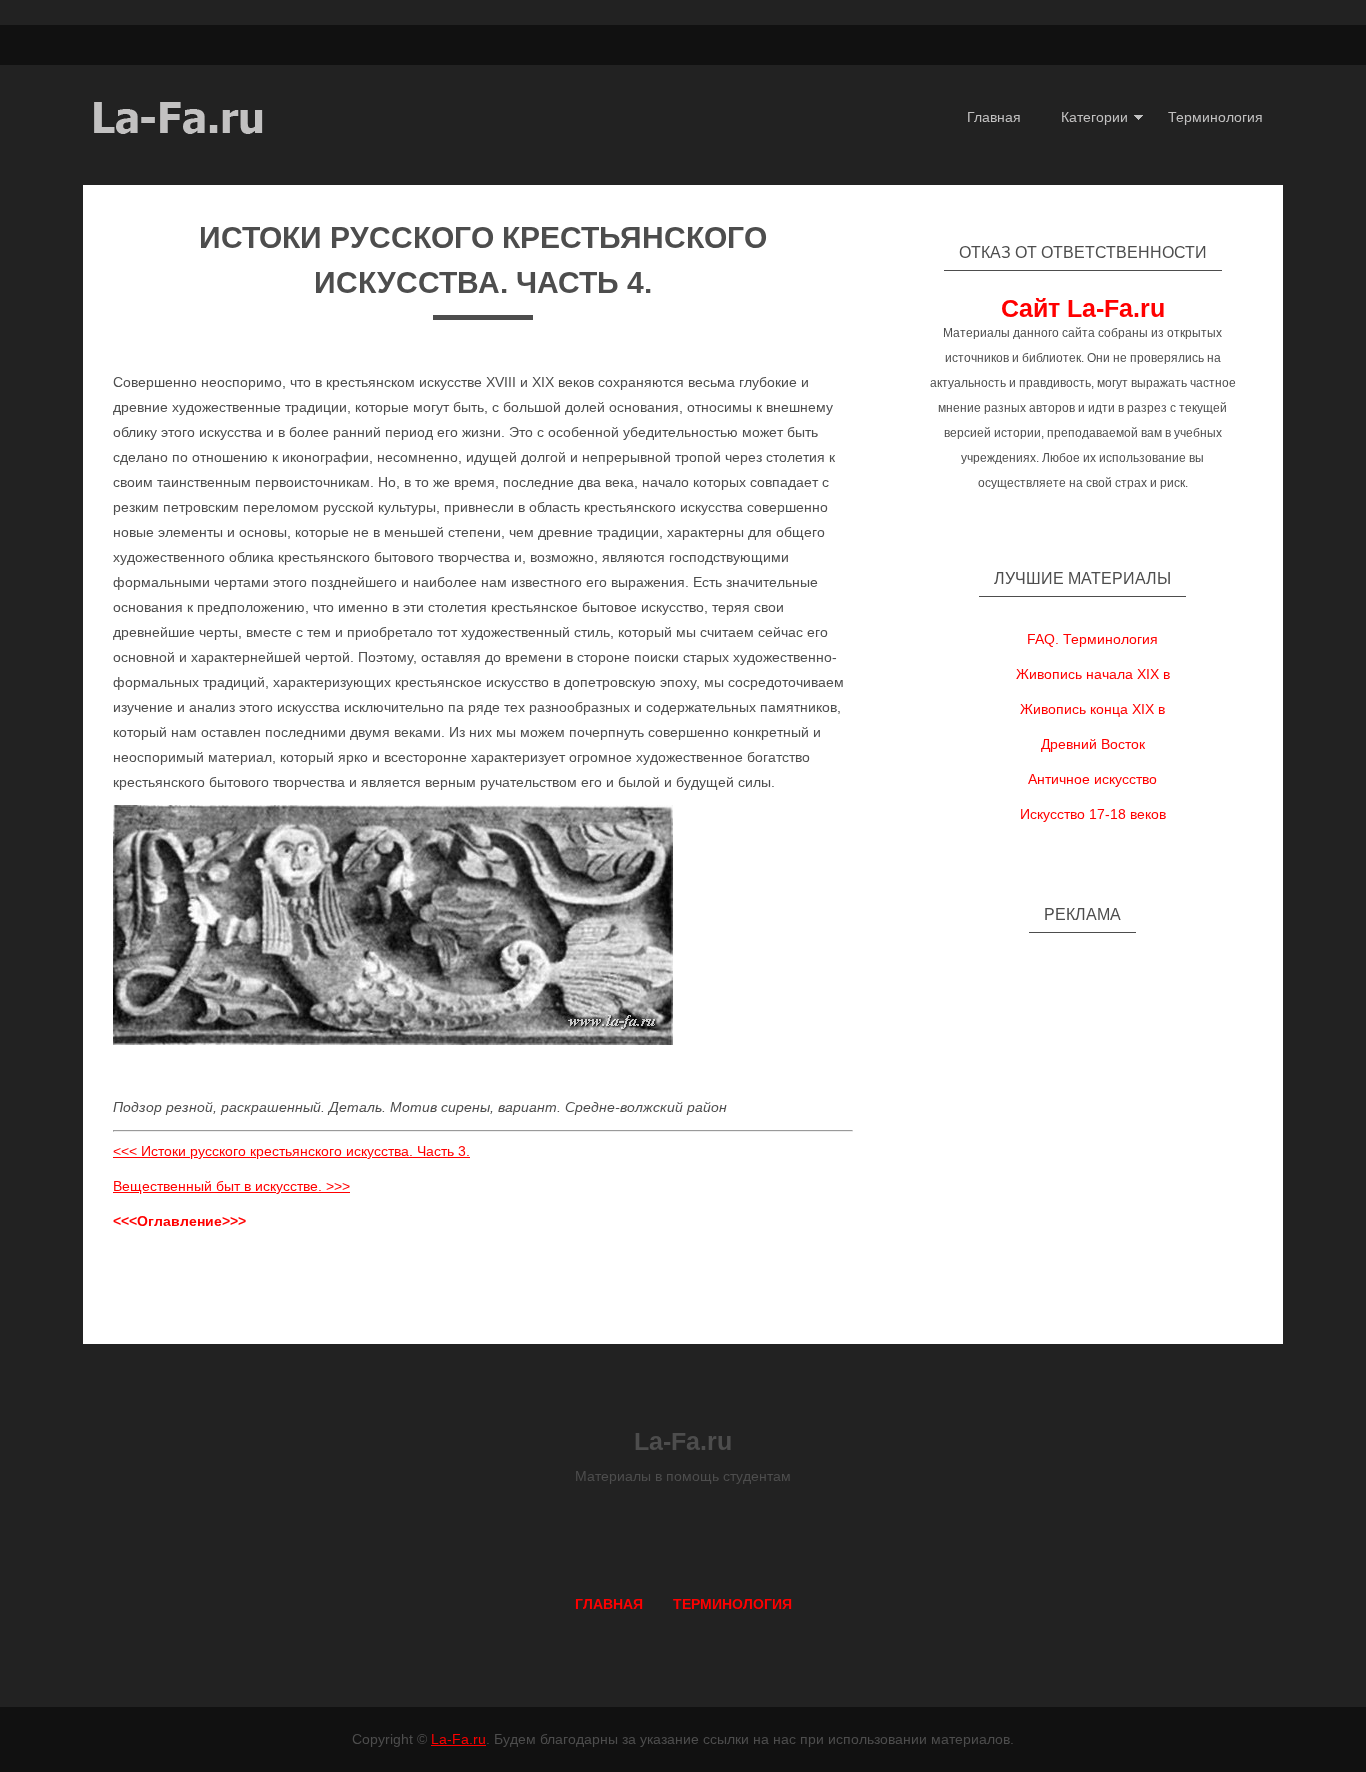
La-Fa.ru (458, 1739)
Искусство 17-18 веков (1093, 814)
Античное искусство (1092, 779)
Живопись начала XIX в (1093, 674)
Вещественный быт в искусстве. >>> (231, 1186)
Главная (994, 117)
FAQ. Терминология (1092, 639)
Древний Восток (1093, 744)
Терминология (1215, 117)
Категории (1094, 117)
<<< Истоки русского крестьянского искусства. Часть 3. (291, 1151)
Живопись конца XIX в (1092, 709)
